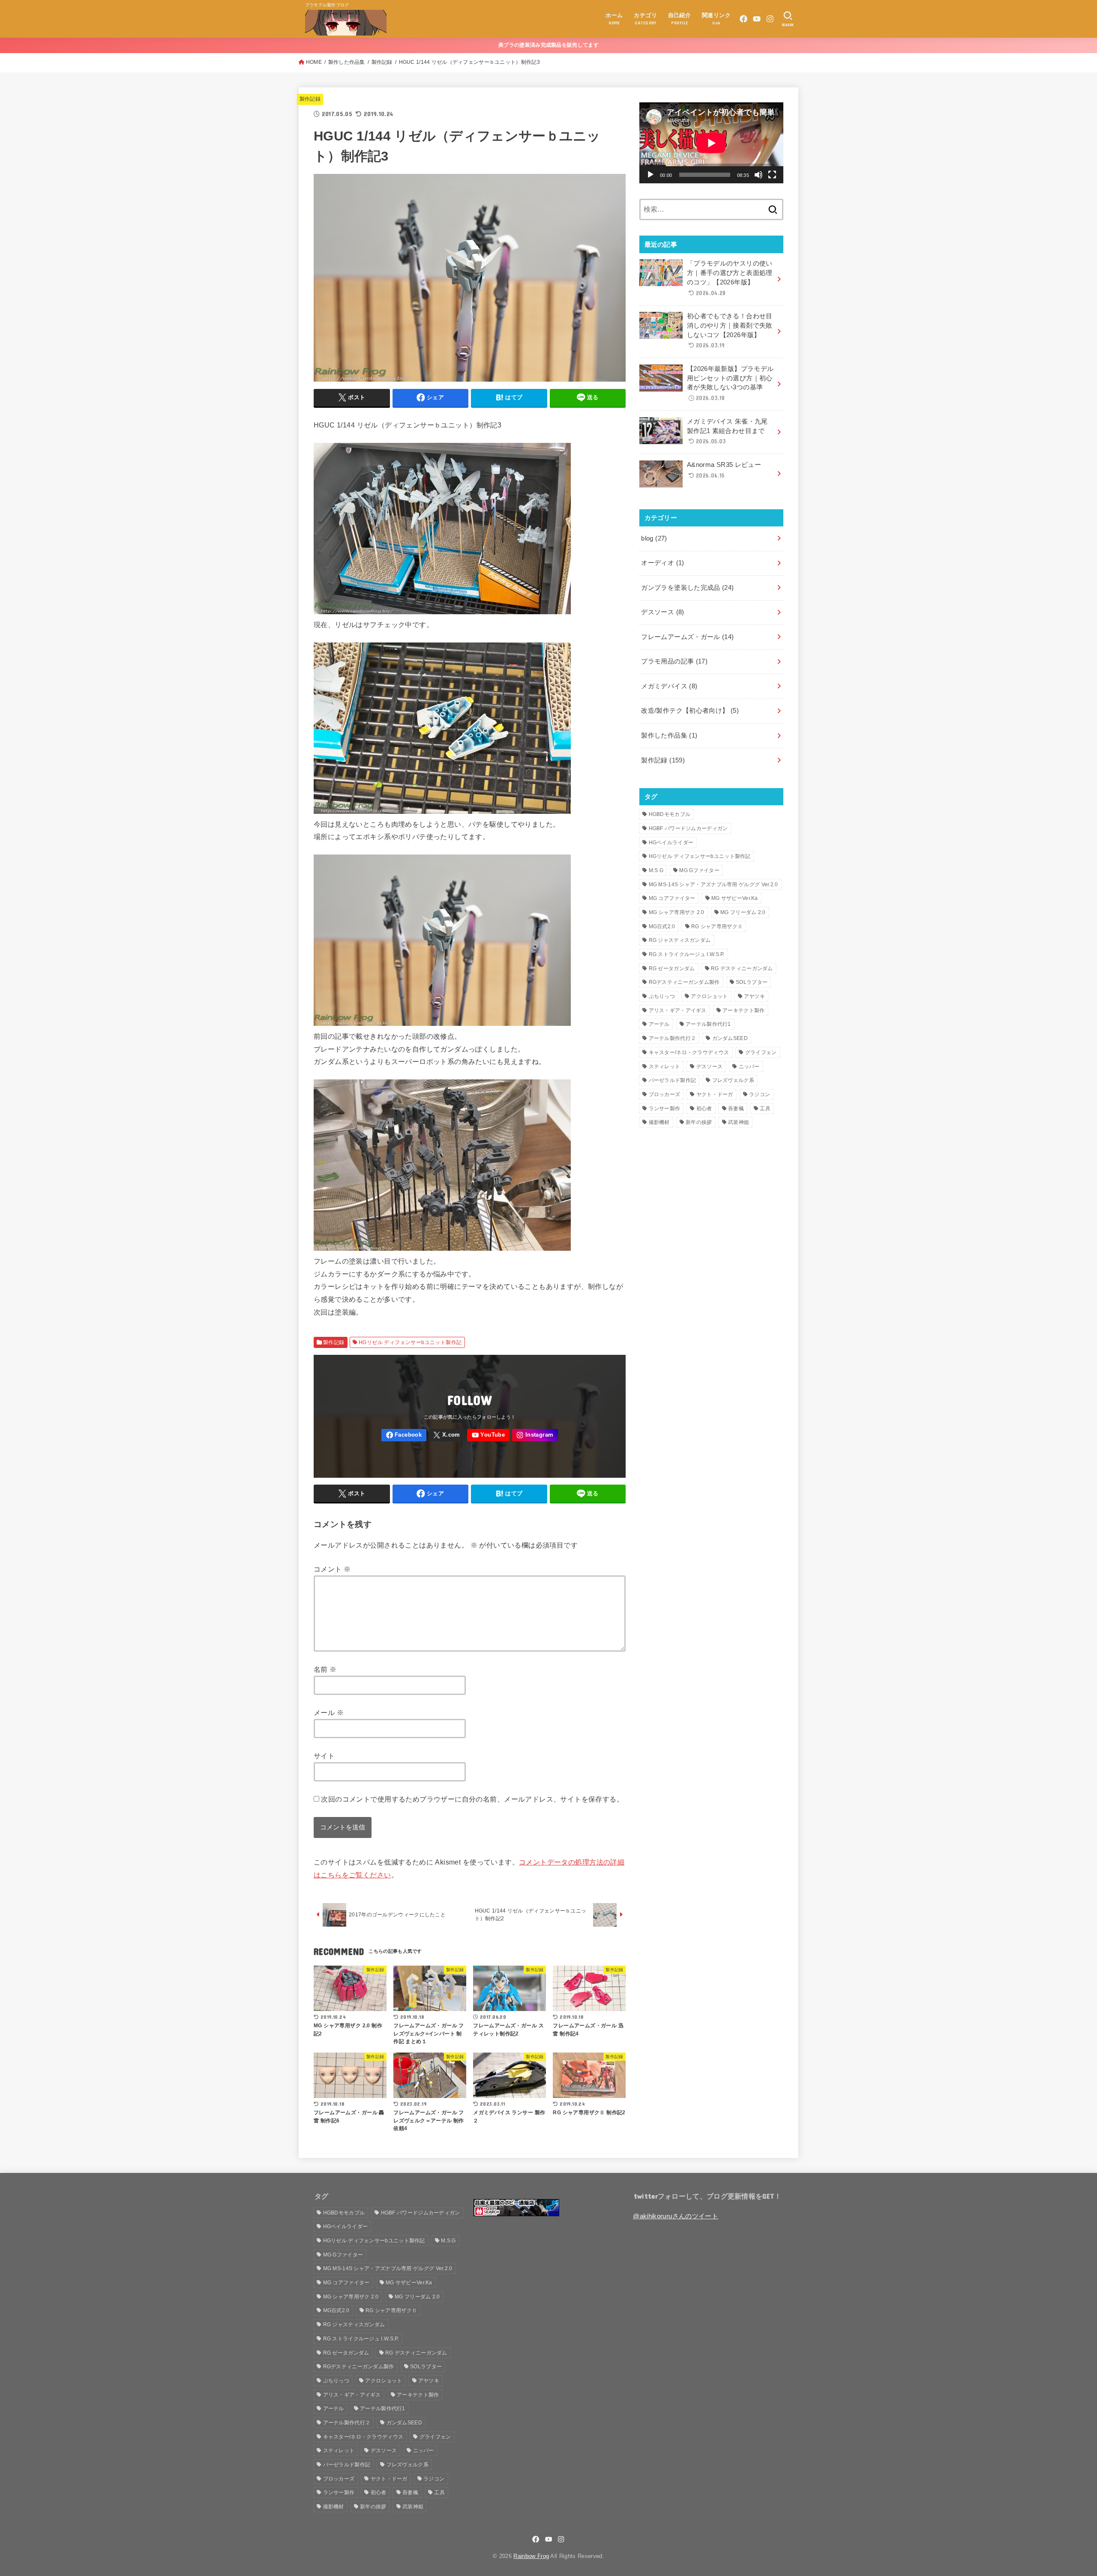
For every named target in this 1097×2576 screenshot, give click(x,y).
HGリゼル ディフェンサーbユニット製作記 (410, 1342)
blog (654, 538)
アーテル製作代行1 (708, 1024)
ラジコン (760, 1094)
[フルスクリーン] (772, 175)
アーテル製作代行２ (673, 1038)
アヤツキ (754, 996)
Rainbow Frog (531, 2556)
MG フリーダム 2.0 (743, 912)
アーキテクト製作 (743, 1010)
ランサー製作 (665, 1109)
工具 (765, 1109)
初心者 (704, 1109)
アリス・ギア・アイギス (678, 1010)
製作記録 (382, 62)
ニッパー (749, 1067)
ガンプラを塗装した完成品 (687, 588)
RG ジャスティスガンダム (680, 940)
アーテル (659, 1024)
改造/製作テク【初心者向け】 (690, 711)
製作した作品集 (347, 62)
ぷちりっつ (662, 996)
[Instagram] (770, 19)
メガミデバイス (669, 686)
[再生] (650, 175)
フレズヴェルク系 (733, 1080)
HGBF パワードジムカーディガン (688, 828)
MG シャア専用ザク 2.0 (677, 912)
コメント (332, 1569)
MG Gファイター (699, 870)
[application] (711, 143)
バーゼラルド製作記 (673, 1080)
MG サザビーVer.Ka (735, 898)
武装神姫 (739, 1122)
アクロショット (709, 996)
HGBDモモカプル (670, 814)
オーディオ (662, 563)
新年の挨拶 (699, 1122)
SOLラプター (752, 982)
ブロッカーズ (665, 1094)
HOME (314, 62)
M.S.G (656, 870)
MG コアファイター (672, 898)
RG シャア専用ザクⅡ (717, 926)
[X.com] (447, 1435)
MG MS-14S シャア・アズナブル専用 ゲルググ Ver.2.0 (713, 885)
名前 (325, 1669)
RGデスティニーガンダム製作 (684, 982)
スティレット (665, 1067)
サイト (324, 1756)
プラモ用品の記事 (674, 661)
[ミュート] (758, 175)
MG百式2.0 (662, 926)
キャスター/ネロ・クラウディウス (689, 1052)
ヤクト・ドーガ (715, 1094)
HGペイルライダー (671, 843)
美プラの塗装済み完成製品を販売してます (548, 45)
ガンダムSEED (730, 1038)
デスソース (662, 612)
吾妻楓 (736, 1109)
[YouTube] (757, 19)
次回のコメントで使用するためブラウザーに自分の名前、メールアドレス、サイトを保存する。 (472, 1799)
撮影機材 (659, 1122)
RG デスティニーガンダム (742, 968)
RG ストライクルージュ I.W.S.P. (687, 954)
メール (329, 1712)
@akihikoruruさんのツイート (676, 2216)
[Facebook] (743, 19)
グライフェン (761, 1052)
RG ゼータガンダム (672, 968)
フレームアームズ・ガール (687, 637)
